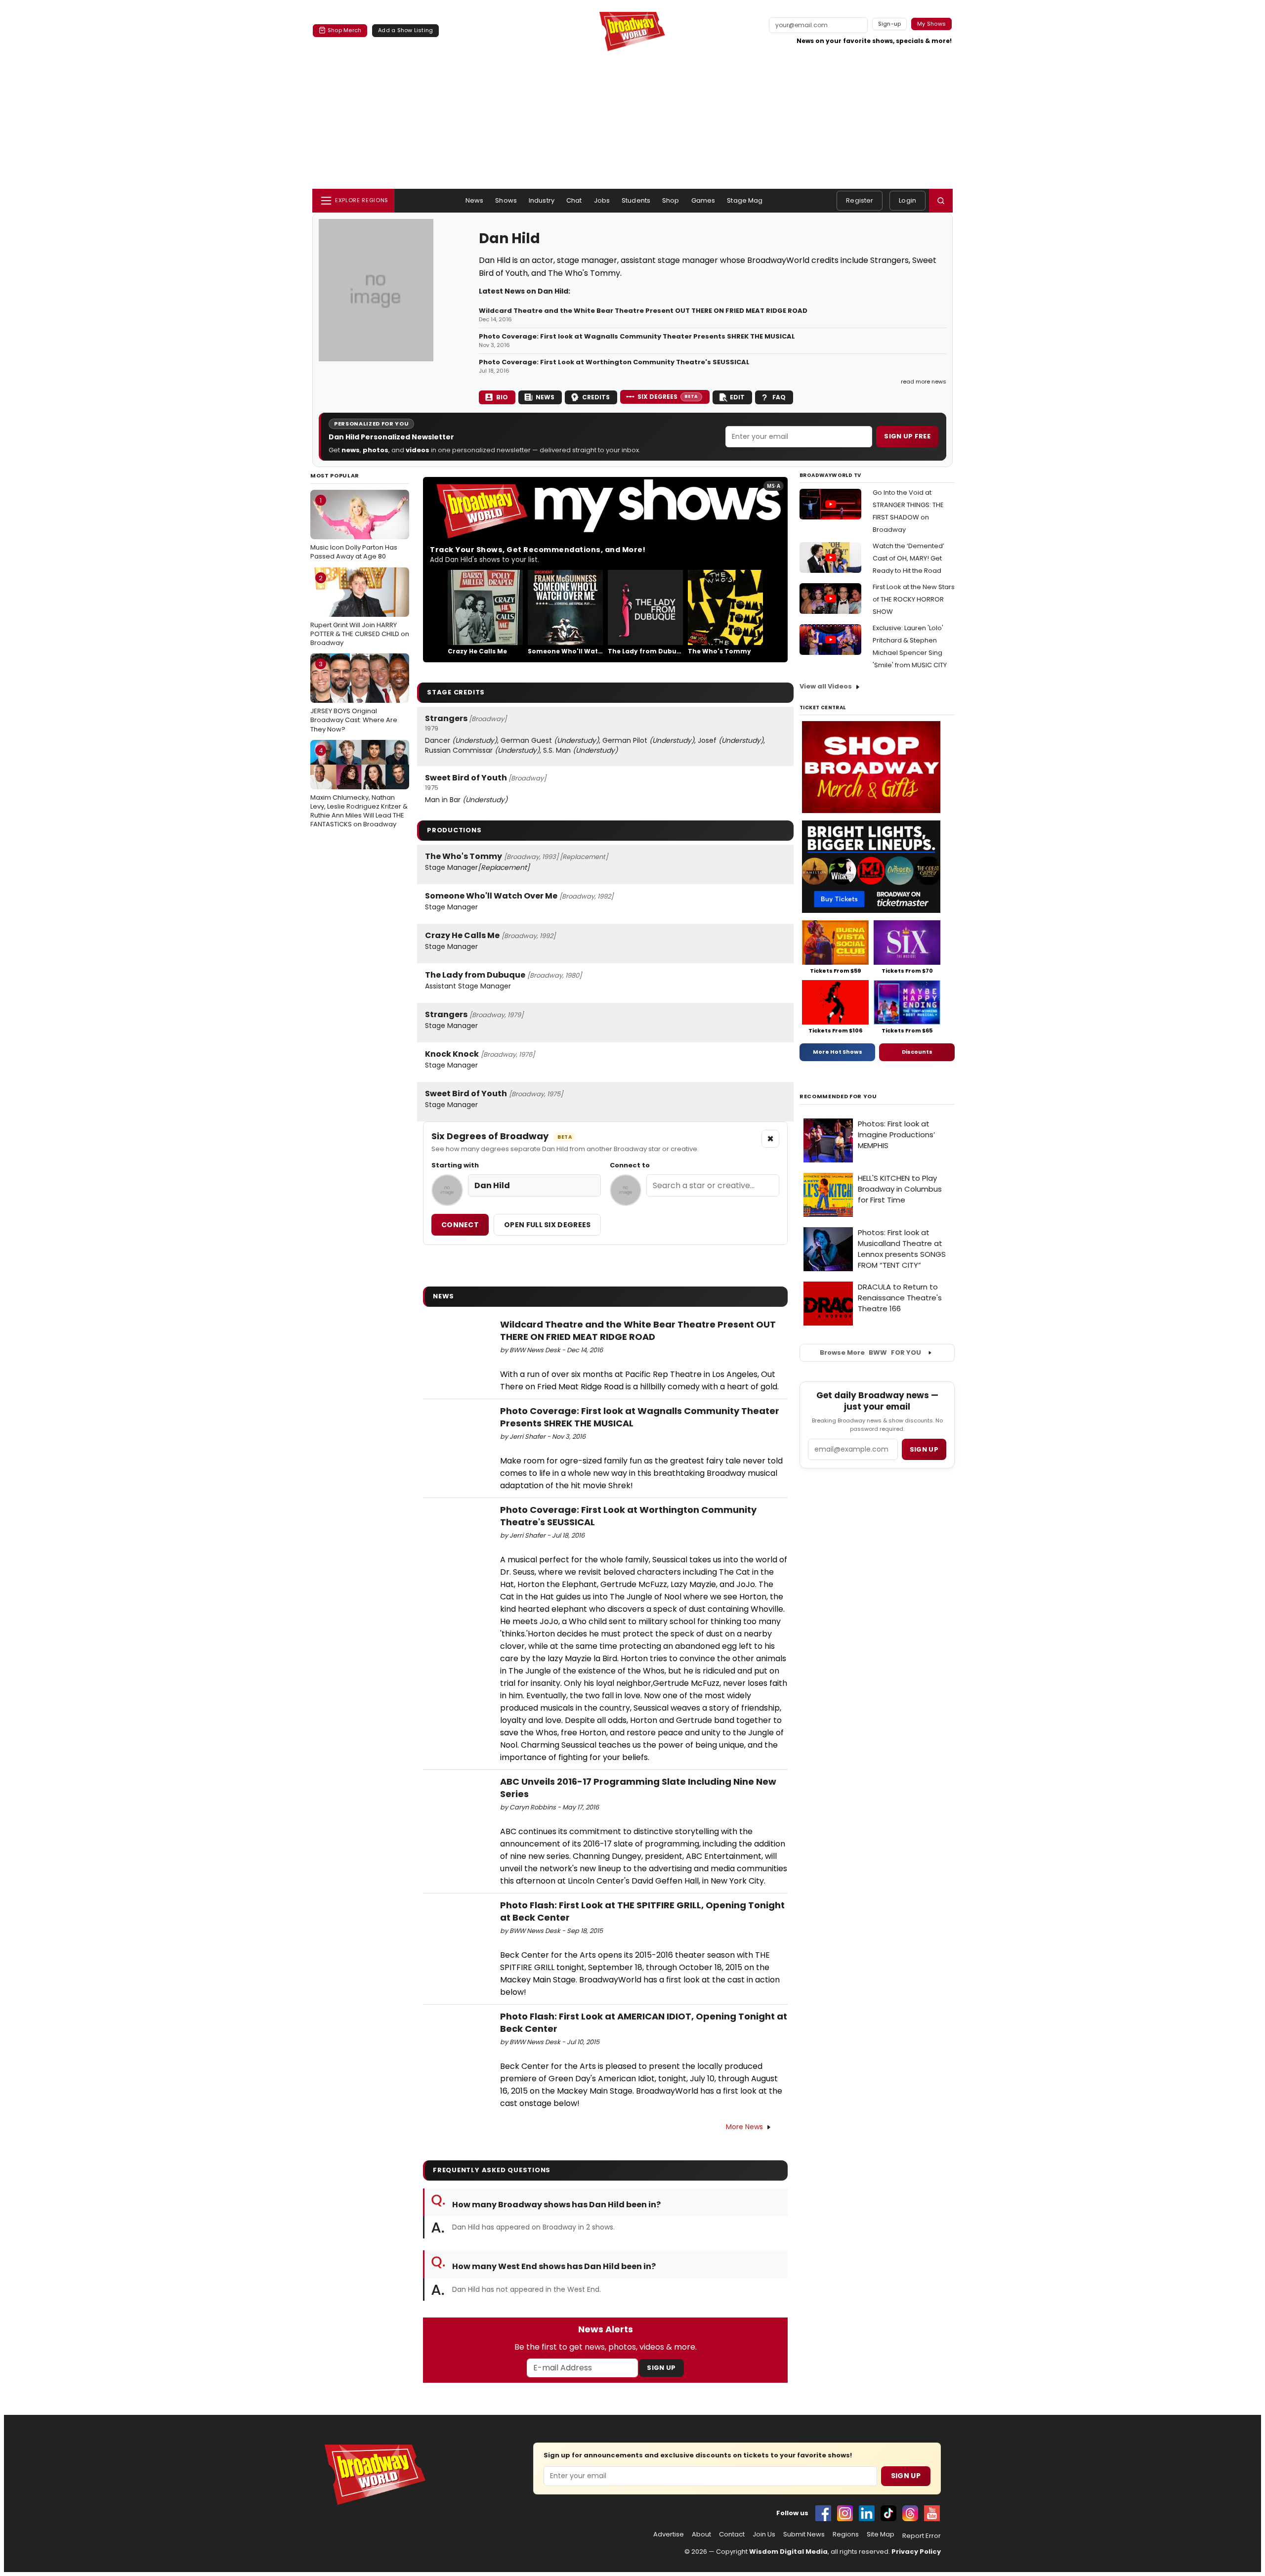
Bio (502, 397)
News (475, 200)
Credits (596, 397)
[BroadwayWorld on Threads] (910, 2513)
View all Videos (826, 686)
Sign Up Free (907, 436)
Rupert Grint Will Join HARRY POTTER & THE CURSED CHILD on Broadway (360, 610)
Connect (460, 1225)
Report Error (922, 2536)
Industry (542, 200)
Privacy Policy (916, 2552)
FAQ (779, 397)
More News (744, 2127)
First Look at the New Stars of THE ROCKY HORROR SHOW (914, 599)
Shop (671, 200)
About (701, 2534)
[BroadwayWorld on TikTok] (888, 2513)
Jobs (602, 200)
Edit (737, 397)
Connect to (630, 1165)
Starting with (455, 1165)
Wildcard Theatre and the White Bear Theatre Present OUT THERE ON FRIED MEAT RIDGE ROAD (643, 311)
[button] (941, 201)
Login (907, 200)
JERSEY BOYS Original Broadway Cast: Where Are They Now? (354, 696)
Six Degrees (668, 397)
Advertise (669, 2534)
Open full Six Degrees (547, 1225)
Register (860, 200)
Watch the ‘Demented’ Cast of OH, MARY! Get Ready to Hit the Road (908, 558)
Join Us (764, 2534)
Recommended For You (838, 1096)
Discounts (917, 1052)
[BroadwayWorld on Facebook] (823, 2513)
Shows (506, 200)
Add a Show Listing (405, 30)
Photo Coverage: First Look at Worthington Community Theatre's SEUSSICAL (614, 362)
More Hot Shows (838, 1052)
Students (636, 200)
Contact (732, 2534)
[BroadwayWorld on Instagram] (845, 2513)
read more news (924, 382)
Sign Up (661, 2368)
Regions (846, 2534)
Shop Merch (344, 30)
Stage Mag (745, 200)
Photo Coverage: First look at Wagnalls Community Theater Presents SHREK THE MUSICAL (637, 337)
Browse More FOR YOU (870, 1352)
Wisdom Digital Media (788, 2552)
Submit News (804, 2534)
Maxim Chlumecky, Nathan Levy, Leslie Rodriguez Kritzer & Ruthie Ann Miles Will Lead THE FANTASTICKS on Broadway (359, 788)
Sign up (924, 1449)
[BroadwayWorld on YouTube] (932, 2513)
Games (703, 200)
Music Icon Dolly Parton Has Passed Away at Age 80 (354, 528)
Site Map (881, 2534)
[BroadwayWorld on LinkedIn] (867, 2513)
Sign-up (890, 24)
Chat (574, 200)
